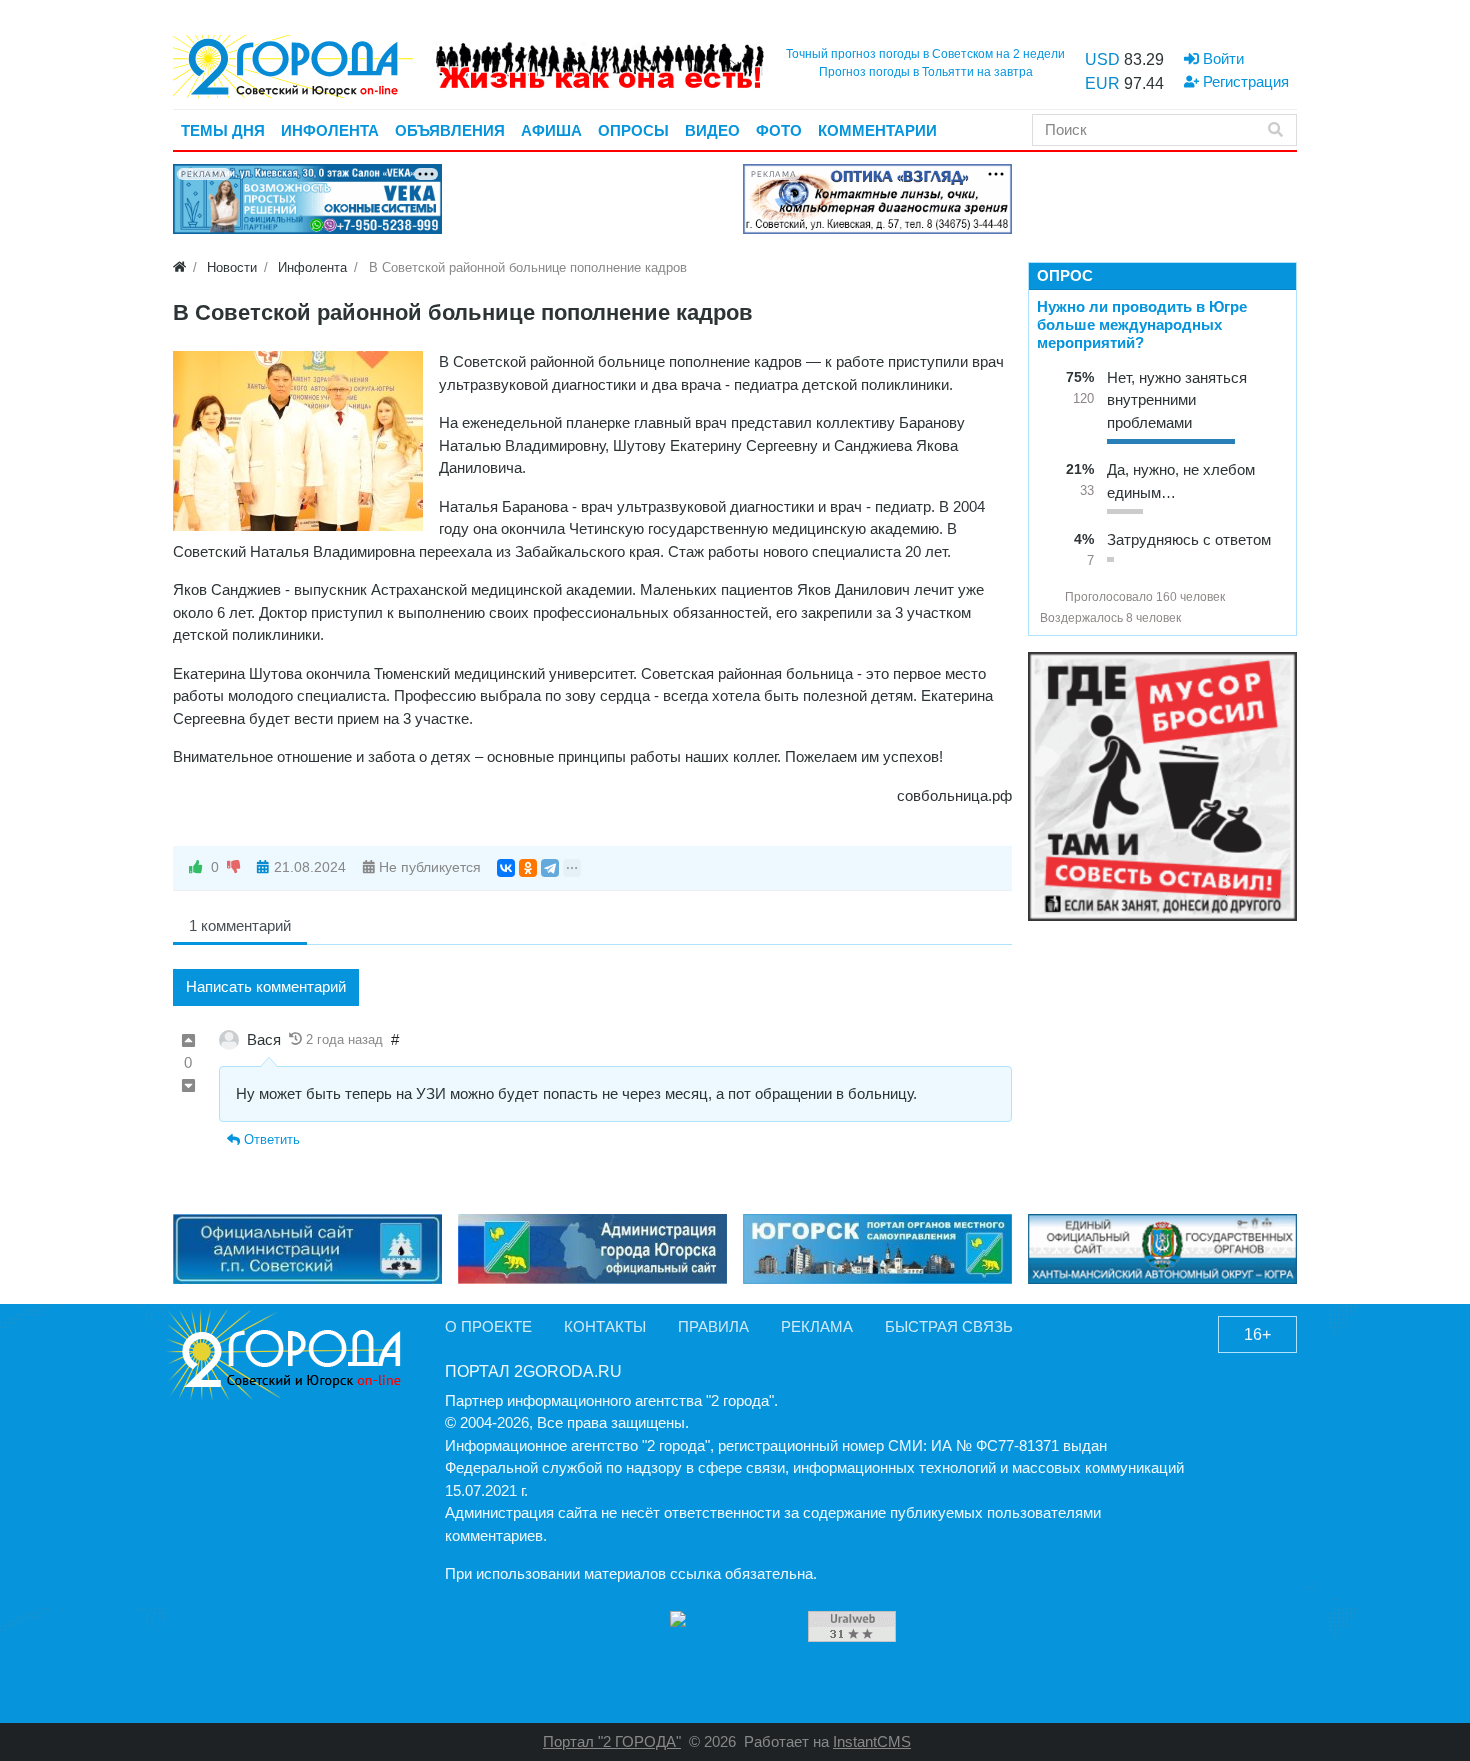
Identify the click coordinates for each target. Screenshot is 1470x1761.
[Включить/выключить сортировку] (1048, 597)
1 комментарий (240, 925)
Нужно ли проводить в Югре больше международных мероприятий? (1142, 324)
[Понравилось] (196, 867)
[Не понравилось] (234, 867)
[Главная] (179, 267)
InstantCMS (872, 1741)
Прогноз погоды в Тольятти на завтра (926, 72)
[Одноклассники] (528, 868)
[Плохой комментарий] (188, 1086)
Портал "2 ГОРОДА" (612, 1741)
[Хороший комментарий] (188, 1041)
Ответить (270, 1139)
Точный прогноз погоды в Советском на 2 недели (925, 54)
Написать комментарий (266, 986)
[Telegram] (550, 868)
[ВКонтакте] (506, 868)
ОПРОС (1065, 275)
